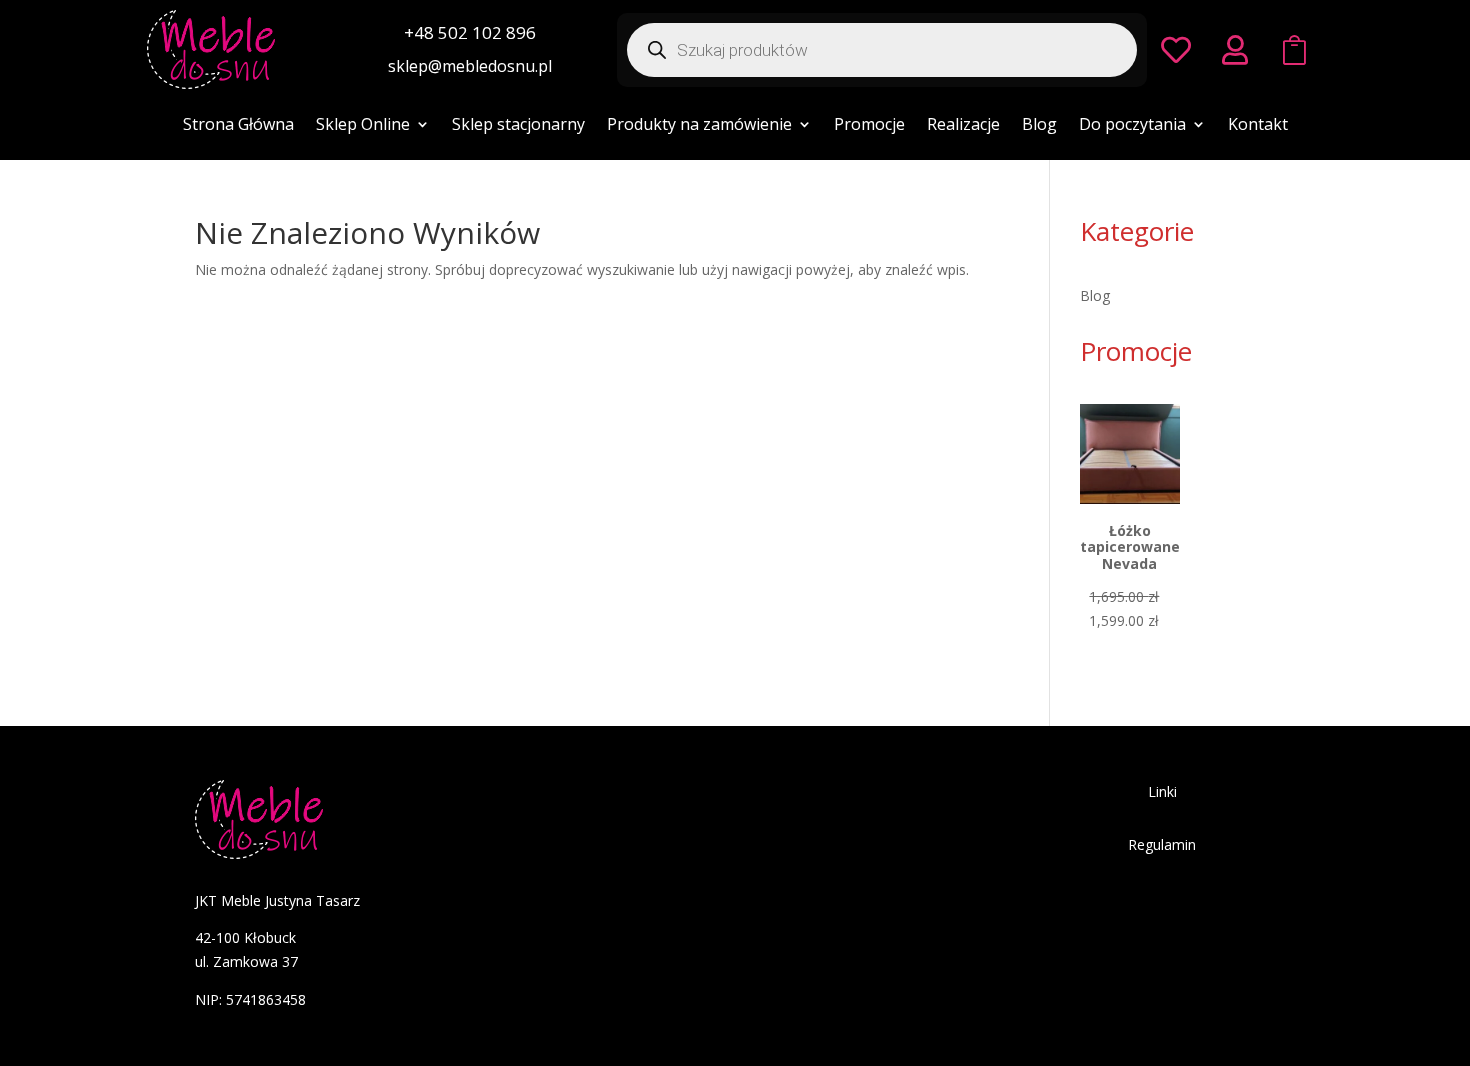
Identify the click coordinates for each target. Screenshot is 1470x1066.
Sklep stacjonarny (518, 126)
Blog (1039, 126)
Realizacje (963, 126)
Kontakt (1258, 126)
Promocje (869, 126)
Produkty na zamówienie (699, 126)
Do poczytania (1132, 126)
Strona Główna (238, 126)
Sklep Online (363, 126)
